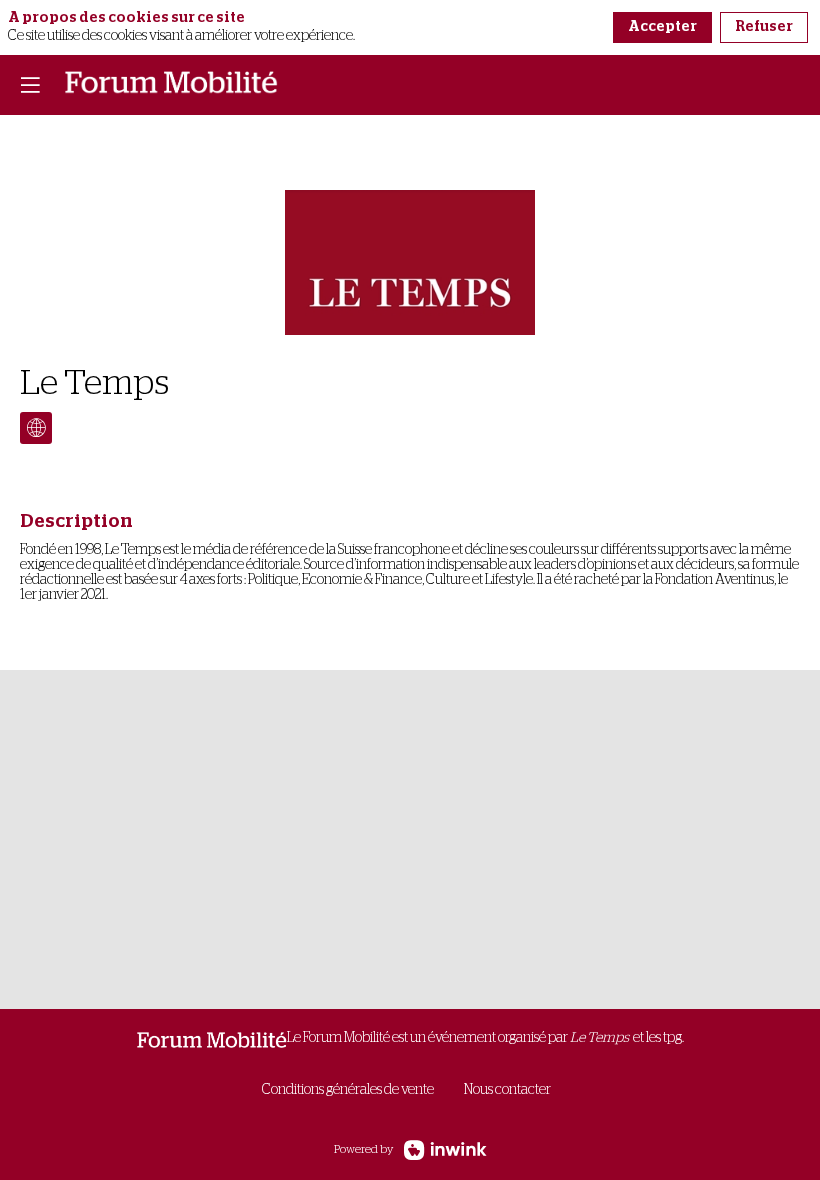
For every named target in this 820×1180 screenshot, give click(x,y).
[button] (30, 85)
